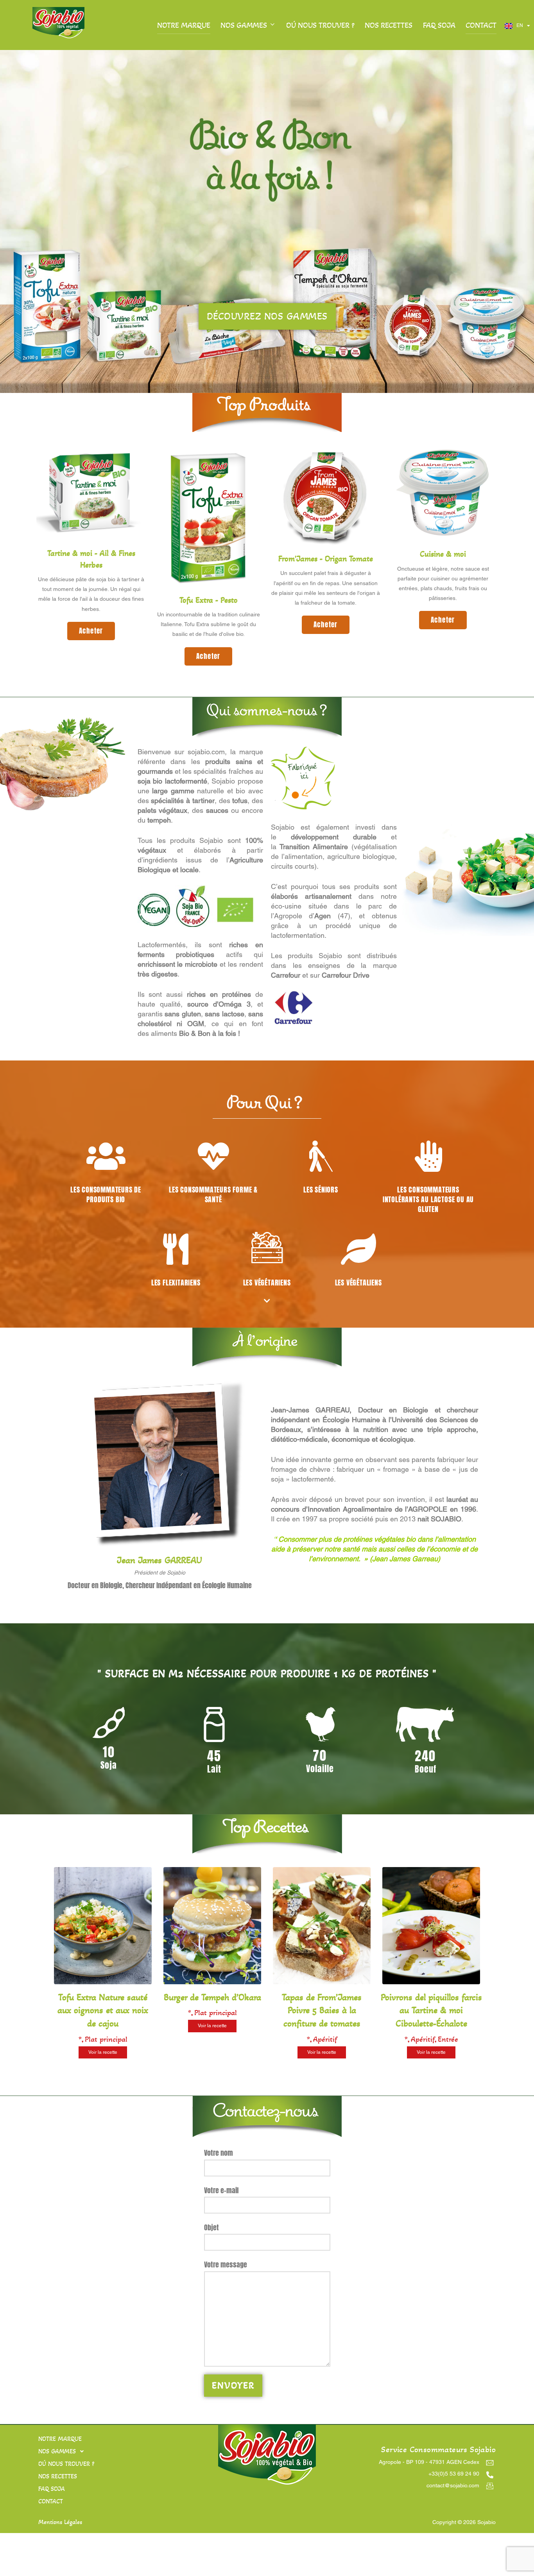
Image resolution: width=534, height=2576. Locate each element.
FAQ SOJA (439, 25)
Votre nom (219, 2153)
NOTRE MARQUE (184, 25)
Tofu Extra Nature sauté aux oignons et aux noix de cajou (103, 2010)
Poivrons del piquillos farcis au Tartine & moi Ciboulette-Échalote (431, 2010)
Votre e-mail (221, 2190)
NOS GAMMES (244, 25)
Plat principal (106, 2039)
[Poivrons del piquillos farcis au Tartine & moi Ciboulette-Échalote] (431, 1982)
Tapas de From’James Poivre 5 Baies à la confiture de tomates (322, 2010)
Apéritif (325, 2039)
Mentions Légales (60, 2522)
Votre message (226, 2264)
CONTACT (481, 25)
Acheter (91, 631)
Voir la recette (103, 2052)
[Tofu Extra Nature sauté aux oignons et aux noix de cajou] (103, 1982)
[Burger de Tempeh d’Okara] (212, 1982)
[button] (112, 2451)
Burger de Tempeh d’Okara (212, 1997)
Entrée (448, 2039)
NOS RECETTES (389, 25)
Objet (211, 2227)
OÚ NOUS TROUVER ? (320, 25)
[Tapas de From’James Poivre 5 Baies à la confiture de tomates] (322, 1982)
